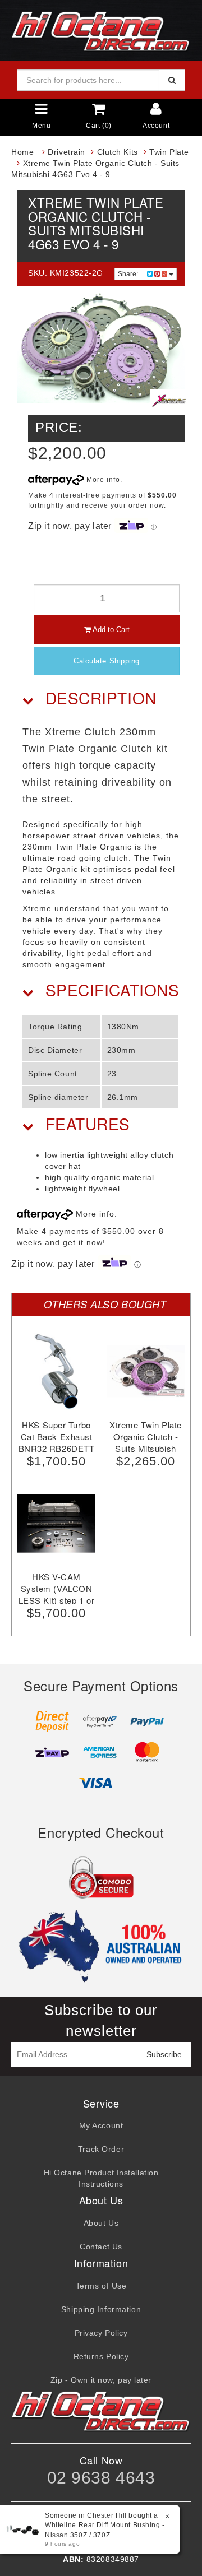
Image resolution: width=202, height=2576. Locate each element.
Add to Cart (110, 630)
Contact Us (101, 2247)
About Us (101, 2223)
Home (22, 152)
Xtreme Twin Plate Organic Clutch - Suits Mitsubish (146, 1436)
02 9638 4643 (101, 2478)
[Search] (172, 80)
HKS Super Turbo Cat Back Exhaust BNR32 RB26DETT (57, 1436)
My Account (101, 2125)
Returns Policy (101, 2356)
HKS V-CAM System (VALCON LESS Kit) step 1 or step (57, 1594)
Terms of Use (101, 2286)
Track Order (101, 2149)
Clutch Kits (118, 152)
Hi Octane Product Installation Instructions (101, 2178)
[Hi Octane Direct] (101, 30)
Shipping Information (101, 2309)
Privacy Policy (101, 2333)
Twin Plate (169, 152)
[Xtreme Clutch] (169, 401)
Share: (129, 274)
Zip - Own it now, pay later (101, 2380)
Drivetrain (66, 152)
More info (102, 480)
